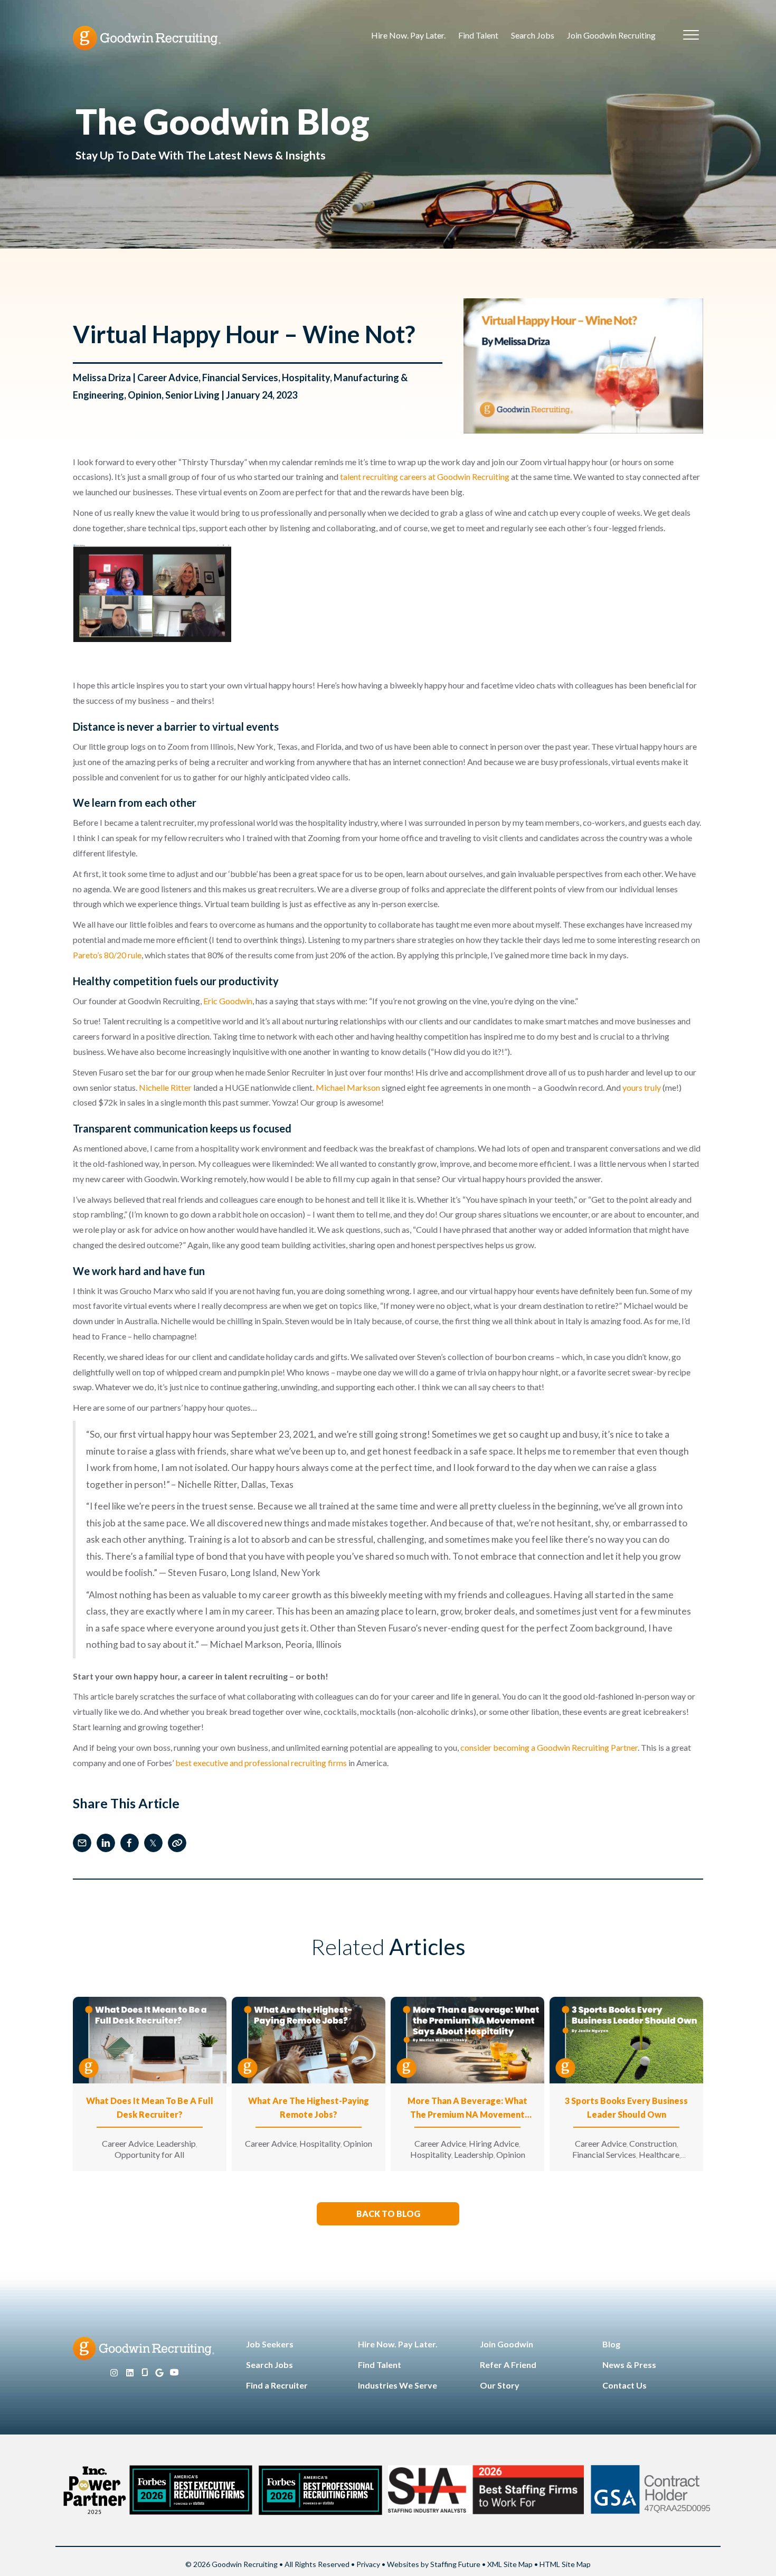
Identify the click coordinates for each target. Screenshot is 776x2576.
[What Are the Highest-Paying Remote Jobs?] (309, 2039)
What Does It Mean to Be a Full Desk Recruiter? (150, 2107)
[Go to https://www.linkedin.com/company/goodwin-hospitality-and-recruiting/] (130, 2373)
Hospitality (306, 378)
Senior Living (192, 395)
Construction (653, 2143)
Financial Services (240, 378)
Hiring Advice (494, 2143)
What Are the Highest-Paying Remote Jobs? (309, 2107)
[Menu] (691, 35)
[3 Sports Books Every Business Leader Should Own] (626, 2039)
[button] (388, 2214)
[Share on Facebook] (130, 1843)
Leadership (176, 2143)
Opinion (145, 395)
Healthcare (659, 2154)
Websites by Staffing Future (434, 2564)
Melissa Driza (102, 378)
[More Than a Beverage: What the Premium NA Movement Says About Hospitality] (467, 2039)
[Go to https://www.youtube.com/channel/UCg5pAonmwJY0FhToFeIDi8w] (174, 2373)
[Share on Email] (82, 1843)
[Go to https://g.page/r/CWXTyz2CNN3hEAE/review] (159, 2373)
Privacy (368, 2564)
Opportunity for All (149, 2154)
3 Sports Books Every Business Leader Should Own (626, 2107)
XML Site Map (510, 2564)
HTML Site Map (565, 2564)
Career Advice (168, 378)
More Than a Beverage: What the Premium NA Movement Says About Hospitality (467, 2108)
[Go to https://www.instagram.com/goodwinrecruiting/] (114, 2373)
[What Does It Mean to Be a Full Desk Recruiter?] (150, 2039)
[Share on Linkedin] (106, 1843)
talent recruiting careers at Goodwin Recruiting (425, 476)
